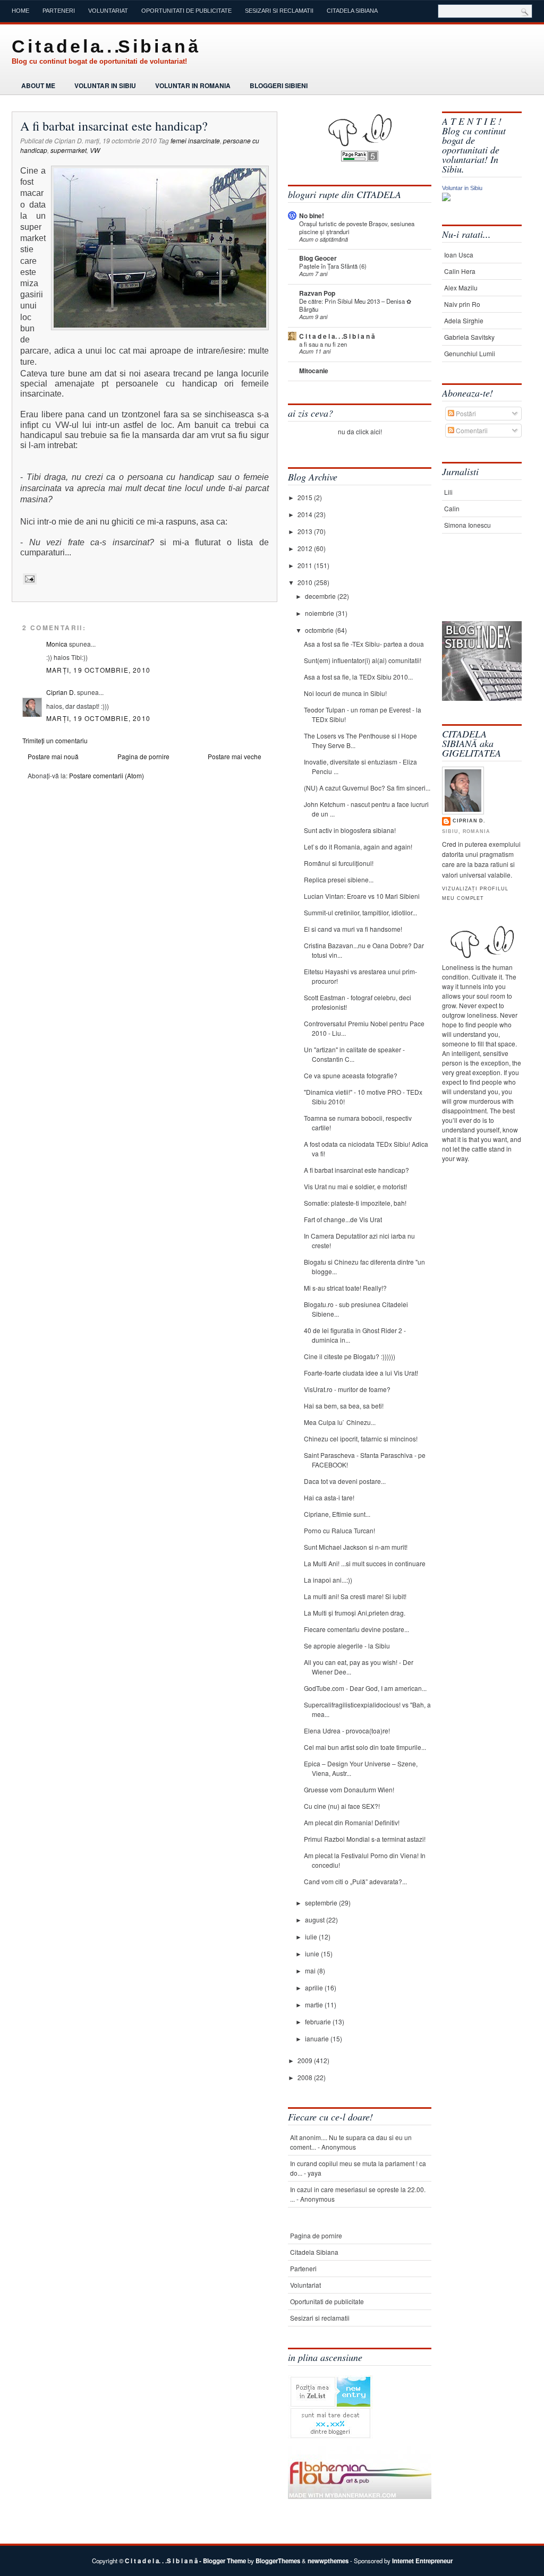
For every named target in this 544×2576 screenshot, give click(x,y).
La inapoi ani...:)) (328, 1580)
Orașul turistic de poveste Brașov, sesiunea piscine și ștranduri (357, 227)
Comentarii (471, 430)
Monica (57, 644)
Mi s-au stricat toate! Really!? (345, 1288)
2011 (306, 565)
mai (311, 1970)
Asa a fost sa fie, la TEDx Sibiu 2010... (358, 677)
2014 (306, 514)
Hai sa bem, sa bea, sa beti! (344, 1406)
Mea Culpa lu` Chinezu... (340, 1422)
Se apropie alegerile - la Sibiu (347, 1646)
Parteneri (59, 11)
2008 (306, 2077)
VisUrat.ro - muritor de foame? (347, 1389)
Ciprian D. (61, 692)
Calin (452, 508)
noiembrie (320, 613)
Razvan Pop (317, 293)
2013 (306, 531)
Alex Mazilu (461, 287)
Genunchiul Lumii (470, 353)
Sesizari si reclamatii (279, 11)
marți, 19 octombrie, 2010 (98, 670)
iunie (313, 1954)
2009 (306, 2060)
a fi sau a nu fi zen (323, 344)
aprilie (315, 1987)
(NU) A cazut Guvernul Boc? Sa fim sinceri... (367, 788)
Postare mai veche (235, 756)
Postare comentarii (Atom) (107, 775)
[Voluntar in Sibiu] (446, 198)
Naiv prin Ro (462, 304)
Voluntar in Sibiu (105, 85)
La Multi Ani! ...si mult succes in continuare (365, 1563)
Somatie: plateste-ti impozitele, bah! (355, 1203)
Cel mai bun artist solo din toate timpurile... (365, 1747)
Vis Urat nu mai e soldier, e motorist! (355, 1186)
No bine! (312, 216)
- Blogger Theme (222, 2561)
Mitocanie (314, 371)
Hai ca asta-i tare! (329, 1497)
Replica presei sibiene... (339, 879)
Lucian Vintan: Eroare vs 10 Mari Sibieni (362, 896)
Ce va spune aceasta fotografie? (351, 1075)
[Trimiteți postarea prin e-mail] (28, 579)
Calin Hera (460, 271)
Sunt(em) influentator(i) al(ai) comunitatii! (363, 660)
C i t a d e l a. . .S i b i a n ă (104, 46)
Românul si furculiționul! (339, 863)
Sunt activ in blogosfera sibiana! (350, 830)
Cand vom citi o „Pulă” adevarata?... (355, 1881)
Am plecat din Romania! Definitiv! (352, 1822)
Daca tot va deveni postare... (345, 1481)
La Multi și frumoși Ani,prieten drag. (355, 1613)
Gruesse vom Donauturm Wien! (349, 1789)
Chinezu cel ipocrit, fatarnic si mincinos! (361, 1439)
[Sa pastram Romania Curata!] (475, 588)
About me (38, 85)
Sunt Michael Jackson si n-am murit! (356, 1547)
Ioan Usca (459, 255)
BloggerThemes (278, 2561)
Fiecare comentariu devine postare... (356, 1629)
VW (95, 150)
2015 (306, 497)
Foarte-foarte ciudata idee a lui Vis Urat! (361, 1373)
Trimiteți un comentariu (55, 740)
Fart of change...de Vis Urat (343, 1219)
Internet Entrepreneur (422, 2561)
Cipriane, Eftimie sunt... (337, 1514)
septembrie (322, 1903)
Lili (448, 492)
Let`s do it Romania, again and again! (358, 847)
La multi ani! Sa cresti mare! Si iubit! (355, 1596)
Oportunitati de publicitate (186, 11)
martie (315, 2004)
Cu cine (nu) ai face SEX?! (342, 1806)
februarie (319, 2021)
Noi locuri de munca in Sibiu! (345, 693)
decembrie (321, 596)
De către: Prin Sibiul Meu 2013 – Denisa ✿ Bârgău (355, 305)
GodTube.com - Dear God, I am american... (365, 1688)
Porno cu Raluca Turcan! (339, 1530)
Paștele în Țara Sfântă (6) (333, 266)
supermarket (69, 150)
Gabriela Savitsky (469, 337)
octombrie (320, 630)
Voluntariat (108, 11)
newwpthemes (328, 2561)
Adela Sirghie (464, 320)
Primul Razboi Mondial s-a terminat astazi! (365, 1839)
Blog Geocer (318, 258)
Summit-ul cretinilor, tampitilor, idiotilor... (360, 912)
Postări (465, 413)
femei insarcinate (195, 140)
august (316, 1920)
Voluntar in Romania (193, 85)
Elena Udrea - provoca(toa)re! (347, 1731)
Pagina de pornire (143, 756)
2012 (306, 548)
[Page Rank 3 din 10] (360, 158)
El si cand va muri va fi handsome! (353, 929)
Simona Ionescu (467, 525)
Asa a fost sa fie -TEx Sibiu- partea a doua (364, 644)
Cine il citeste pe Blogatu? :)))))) (350, 1356)
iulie (312, 1937)
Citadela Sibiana (352, 11)
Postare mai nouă (53, 756)
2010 (306, 582)
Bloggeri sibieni (279, 85)
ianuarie (318, 2038)
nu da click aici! (360, 431)
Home (20, 11)
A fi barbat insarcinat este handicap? (114, 126)
